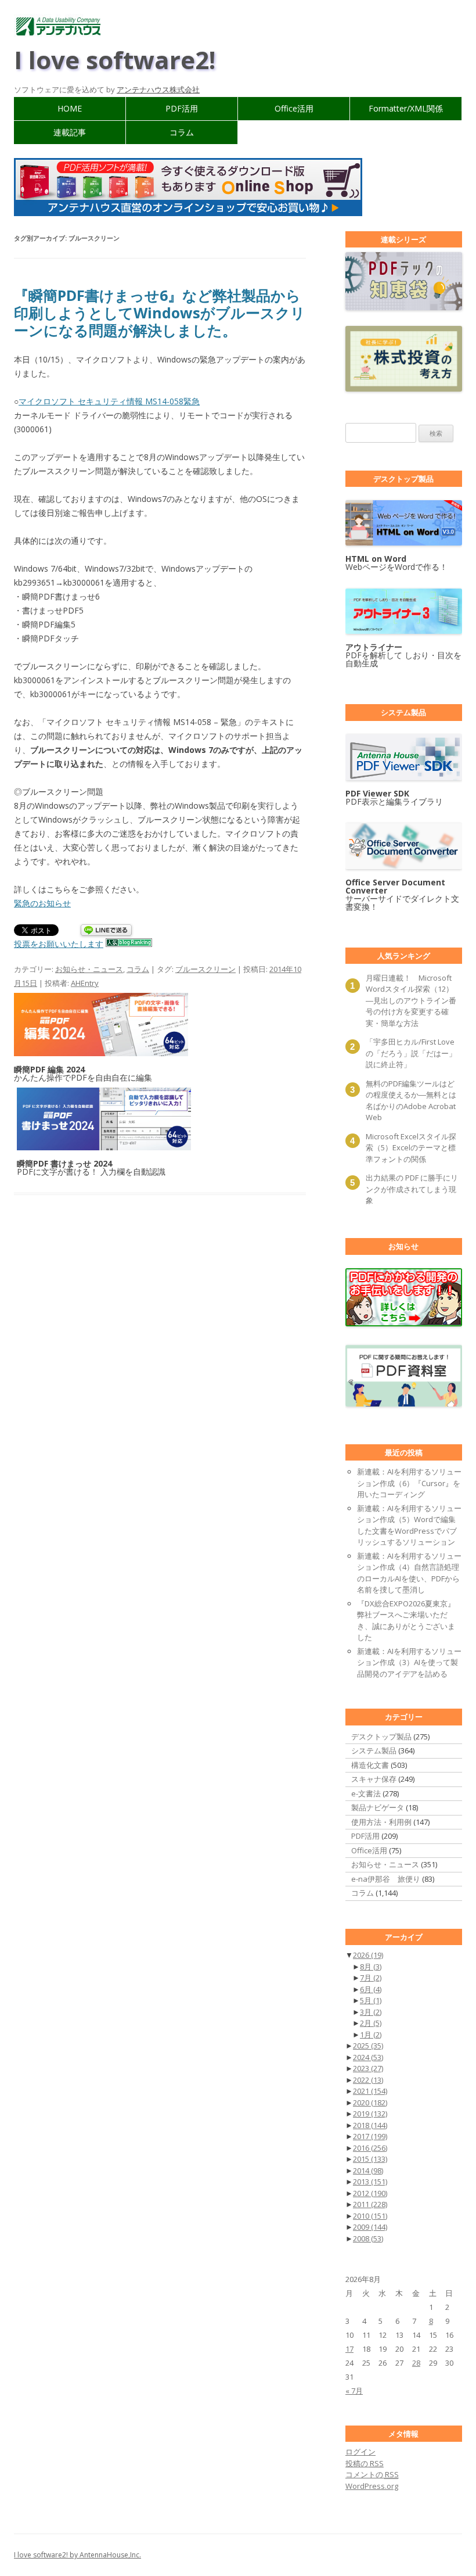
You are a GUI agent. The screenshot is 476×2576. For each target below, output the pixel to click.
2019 (370, 2114)
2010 (370, 2216)
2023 (368, 2068)
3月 (371, 2012)
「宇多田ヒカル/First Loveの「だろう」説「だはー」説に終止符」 (411, 1053)
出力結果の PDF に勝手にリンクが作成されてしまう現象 (412, 1189)
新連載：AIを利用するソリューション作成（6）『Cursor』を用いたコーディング (409, 1483)
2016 (370, 2148)
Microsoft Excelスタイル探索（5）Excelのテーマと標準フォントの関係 (411, 1148)
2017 (370, 2136)
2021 (370, 2091)
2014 (368, 2170)
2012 (370, 2193)
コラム (182, 132)
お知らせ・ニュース (89, 969)
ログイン (360, 2452)
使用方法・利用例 (381, 1822)
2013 (370, 2182)
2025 (368, 2046)
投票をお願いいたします (59, 944)
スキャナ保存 (374, 1779)
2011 (370, 2204)
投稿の (365, 2463)
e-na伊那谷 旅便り (386, 1879)
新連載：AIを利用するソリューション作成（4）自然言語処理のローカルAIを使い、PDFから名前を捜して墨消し (409, 1573)
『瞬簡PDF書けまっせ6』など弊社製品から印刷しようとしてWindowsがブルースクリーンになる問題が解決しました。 (160, 313)
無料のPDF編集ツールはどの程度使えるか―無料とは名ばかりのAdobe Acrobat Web (411, 1101)
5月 (371, 2000)
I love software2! (115, 60)
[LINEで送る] (106, 931)
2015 (370, 2159)
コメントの (372, 2474)
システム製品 (374, 1750)
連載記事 (70, 132)
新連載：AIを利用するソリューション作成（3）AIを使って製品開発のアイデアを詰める (409, 1662)
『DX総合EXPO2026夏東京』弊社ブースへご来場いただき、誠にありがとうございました (406, 1621)
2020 (370, 2103)
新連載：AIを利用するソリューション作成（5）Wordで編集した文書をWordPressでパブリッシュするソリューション (409, 1525)
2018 (370, 2125)
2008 (368, 2238)
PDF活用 (182, 108)
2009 (370, 2227)
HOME (70, 108)
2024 (368, 2057)
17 (349, 2349)
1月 (371, 2035)
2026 (368, 1955)
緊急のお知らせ (42, 903)
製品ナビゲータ (378, 1807)
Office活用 (294, 108)
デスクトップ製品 (381, 1737)
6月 (371, 1989)
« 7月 (354, 2391)
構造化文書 (370, 1765)
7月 (371, 1978)
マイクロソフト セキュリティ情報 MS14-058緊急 (109, 401)
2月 (371, 2023)
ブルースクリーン (205, 969)
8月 (371, 1967)
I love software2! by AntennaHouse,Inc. (77, 2555)
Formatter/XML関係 (406, 108)
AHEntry (85, 983)
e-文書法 (366, 1793)
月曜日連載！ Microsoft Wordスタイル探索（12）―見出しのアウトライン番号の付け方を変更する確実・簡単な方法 (411, 1000)
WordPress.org (372, 2486)
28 (416, 2363)
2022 (368, 2080)
